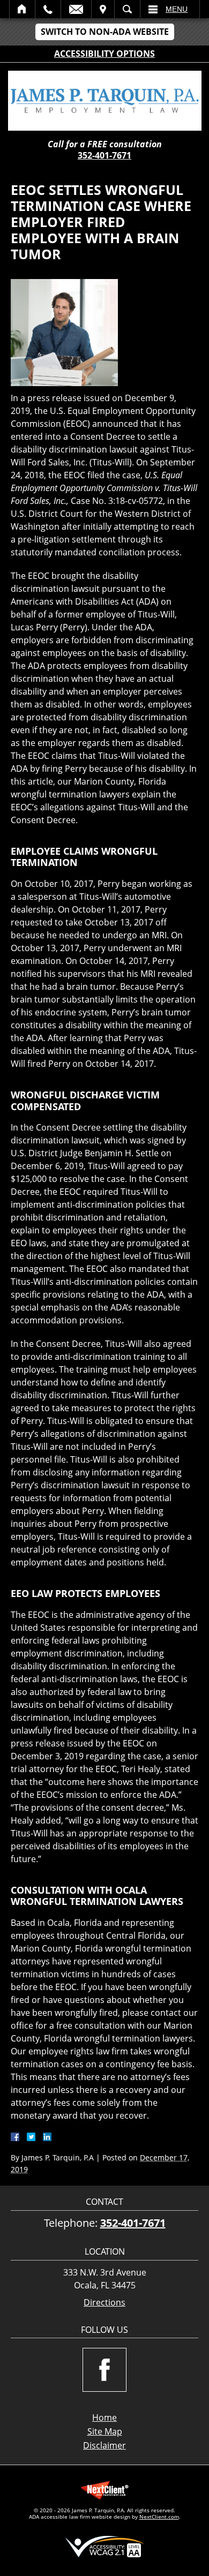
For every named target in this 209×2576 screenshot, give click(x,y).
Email (76, 9)
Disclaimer (104, 2445)
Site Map (105, 2431)
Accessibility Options (104, 54)
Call (48, 9)
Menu (177, 9)
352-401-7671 (104, 155)
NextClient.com (159, 2517)
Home (22, 9)
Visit (103, 9)
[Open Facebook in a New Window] (104, 2370)
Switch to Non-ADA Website (105, 32)
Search (127, 9)
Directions (104, 2303)
